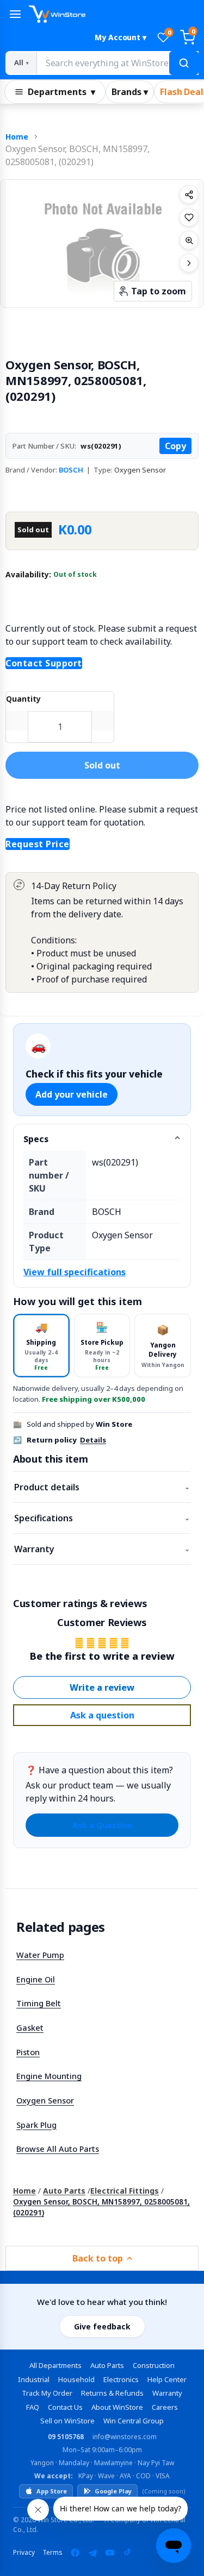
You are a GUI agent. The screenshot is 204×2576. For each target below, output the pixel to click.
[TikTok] (127, 2553)
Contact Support (44, 663)
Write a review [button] (102, 1687)
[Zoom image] (189, 240)
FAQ (33, 2407)
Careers (165, 2407)
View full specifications (75, 1272)
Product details (102, 1487)
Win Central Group (134, 2421)
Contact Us (65, 2407)
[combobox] (117, 63)
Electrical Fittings (125, 2191)
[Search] (184, 63)
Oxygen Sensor (45, 2100)
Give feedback (102, 2326)
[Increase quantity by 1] (103, 721)
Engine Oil (36, 1979)
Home (17, 137)
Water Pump (40, 1955)
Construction (154, 2365)
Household (76, 2379)
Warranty (102, 1549)
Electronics (121, 2379)
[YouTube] (110, 2553)
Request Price (38, 844)
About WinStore (117, 2407)
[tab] (41, 1346)
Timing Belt (39, 2003)
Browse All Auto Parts (58, 2149)
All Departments (55, 2365)
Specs (36, 1139)
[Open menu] (15, 14)
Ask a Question (102, 1825)
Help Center (167, 2379)
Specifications (102, 1518)
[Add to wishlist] (189, 217)
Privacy (24, 2552)
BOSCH (71, 470)
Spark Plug (36, 2125)
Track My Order (47, 2393)
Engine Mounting (49, 2076)
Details (93, 1440)
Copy (175, 446)
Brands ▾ (130, 92)
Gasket (30, 2027)
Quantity (23, 699)
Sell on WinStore (67, 2421)
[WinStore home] (113, 14)
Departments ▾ (61, 92)
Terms (52, 2552)
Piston (28, 2052)
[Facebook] (75, 2553)
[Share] (189, 194)
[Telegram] (92, 2553)
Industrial (34, 2379)
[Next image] (189, 263)
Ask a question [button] (102, 1715)
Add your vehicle (72, 1094)
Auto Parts (64, 2191)
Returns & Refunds (112, 2393)
